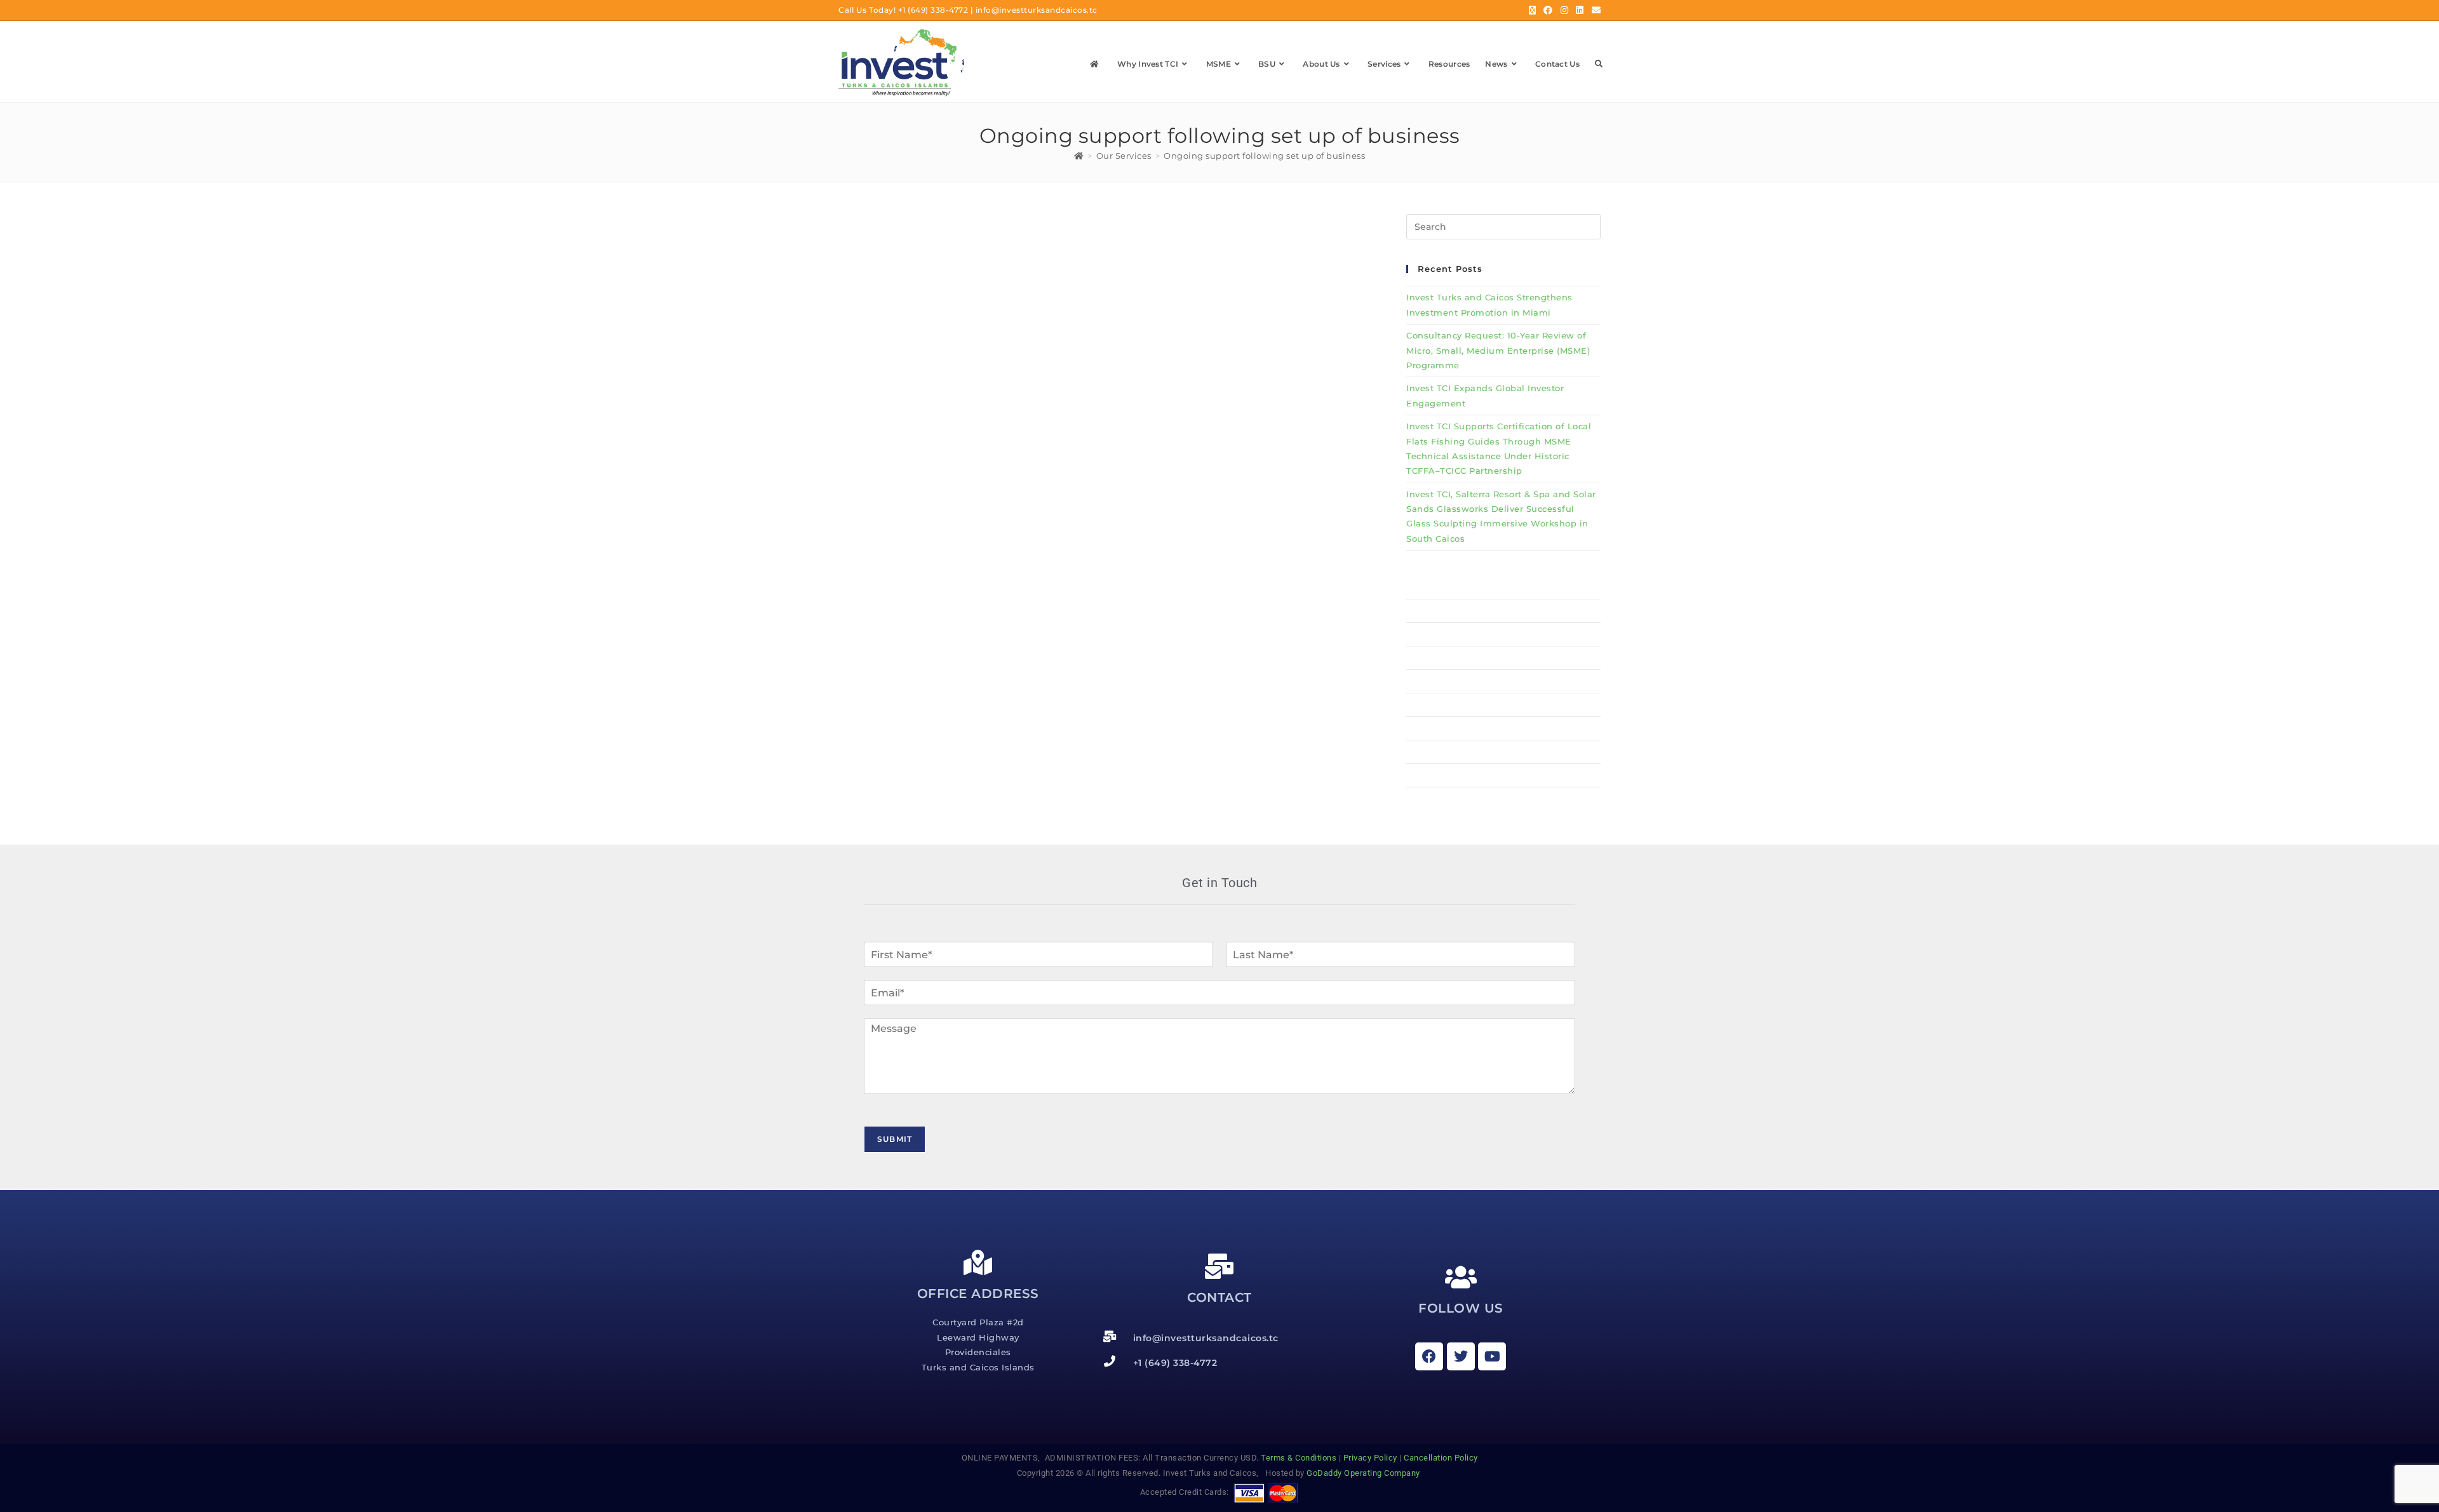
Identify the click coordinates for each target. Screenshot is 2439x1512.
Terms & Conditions (1299, 1458)
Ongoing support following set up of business (1264, 156)
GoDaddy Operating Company (1364, 1473)
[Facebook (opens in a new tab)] (1548, 10)
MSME (1420, 634)
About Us (1428, 681)
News (1419, 752)
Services (1425, 705)
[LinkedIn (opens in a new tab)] (1580, 10)
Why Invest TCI (1441, 611)
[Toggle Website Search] (1599, 64)
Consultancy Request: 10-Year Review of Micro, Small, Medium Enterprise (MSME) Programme (1498, 350)
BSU (1416, 658)
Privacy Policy (1370, 1458)
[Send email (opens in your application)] (1595, 10)
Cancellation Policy (1441, 1458)
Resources (1429, 728)
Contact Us (1431, 775)
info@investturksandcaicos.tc (1037, 10)
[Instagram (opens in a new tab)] (1565, 10)
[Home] (1079, 156)
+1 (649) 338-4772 (933, 10)
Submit (895, 1139)
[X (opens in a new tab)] (1533, 10)
